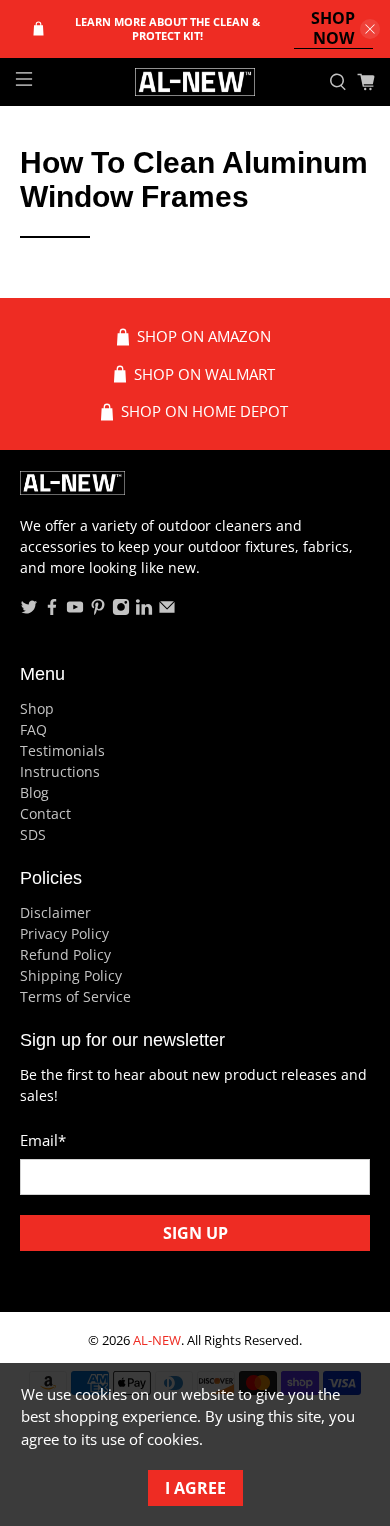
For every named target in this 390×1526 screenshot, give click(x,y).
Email (43, 1140)
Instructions (60, 771)
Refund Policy (65, 954)
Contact (45, 813)
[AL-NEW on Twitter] (29, 610)
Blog (34, 792)
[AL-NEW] (195, 81)
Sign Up (195, 1233)
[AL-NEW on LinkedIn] (144, 610)
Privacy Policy (64, 933)
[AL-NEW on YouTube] (75, 610)
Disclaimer (55, 912)
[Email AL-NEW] (167, 610)
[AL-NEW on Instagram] (121, 610)
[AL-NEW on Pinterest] (98, 610)
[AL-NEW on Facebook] (52, 610)
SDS (33, 834)
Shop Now (333, 28)
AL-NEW (157, 1340)
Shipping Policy (71, 975)
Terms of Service (75, 996)
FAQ (33, 729)
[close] (370, 29)
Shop (37, 708)
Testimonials (62, 750)
